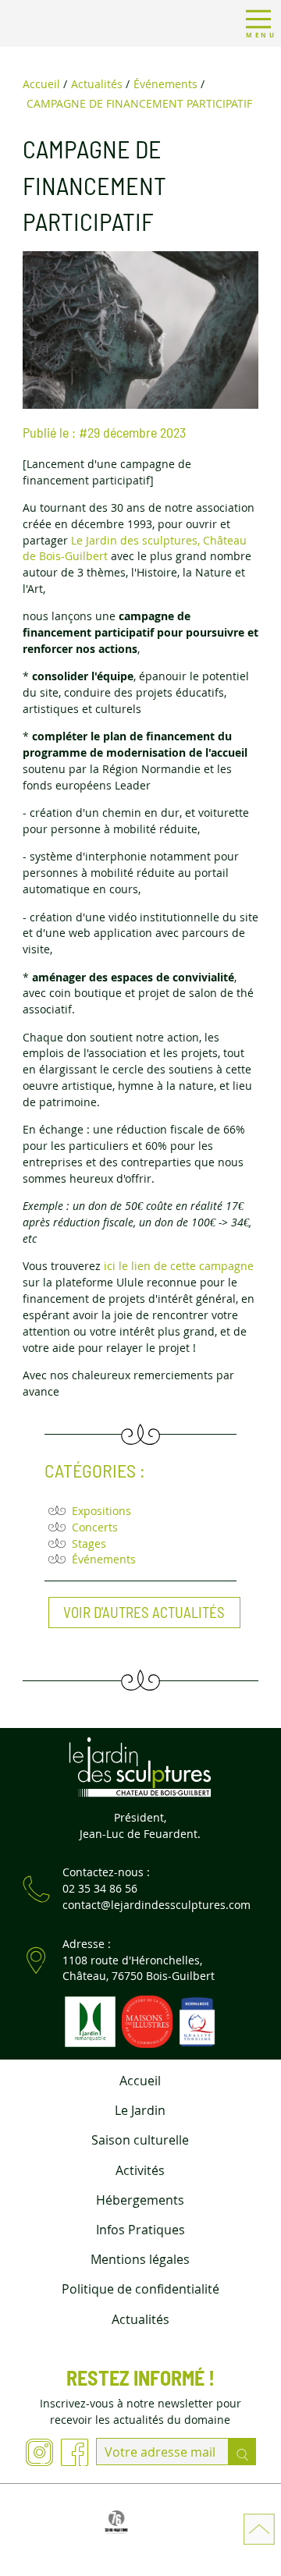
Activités (140, 2170)
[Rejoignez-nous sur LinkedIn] (39, 2455)
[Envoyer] (242, 2452)
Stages (89, 1543)
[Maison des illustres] (146, 2020)
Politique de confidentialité (140, 2289)
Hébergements (140, 2200)
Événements (104, 1559)
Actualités (140, 2319)
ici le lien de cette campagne (179, 1266)
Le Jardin (140, 2110)
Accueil (140, 2081)
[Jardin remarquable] (89, 2020)
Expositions (101, 1511)
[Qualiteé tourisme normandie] (195, 2020)
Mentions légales (140, 2259)
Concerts (95, 1527)
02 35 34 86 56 (100, 1888)
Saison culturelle (140, 2140)
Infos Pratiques (140, 2230)
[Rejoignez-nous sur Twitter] (75, 2455)
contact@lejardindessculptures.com (157, 1905)
